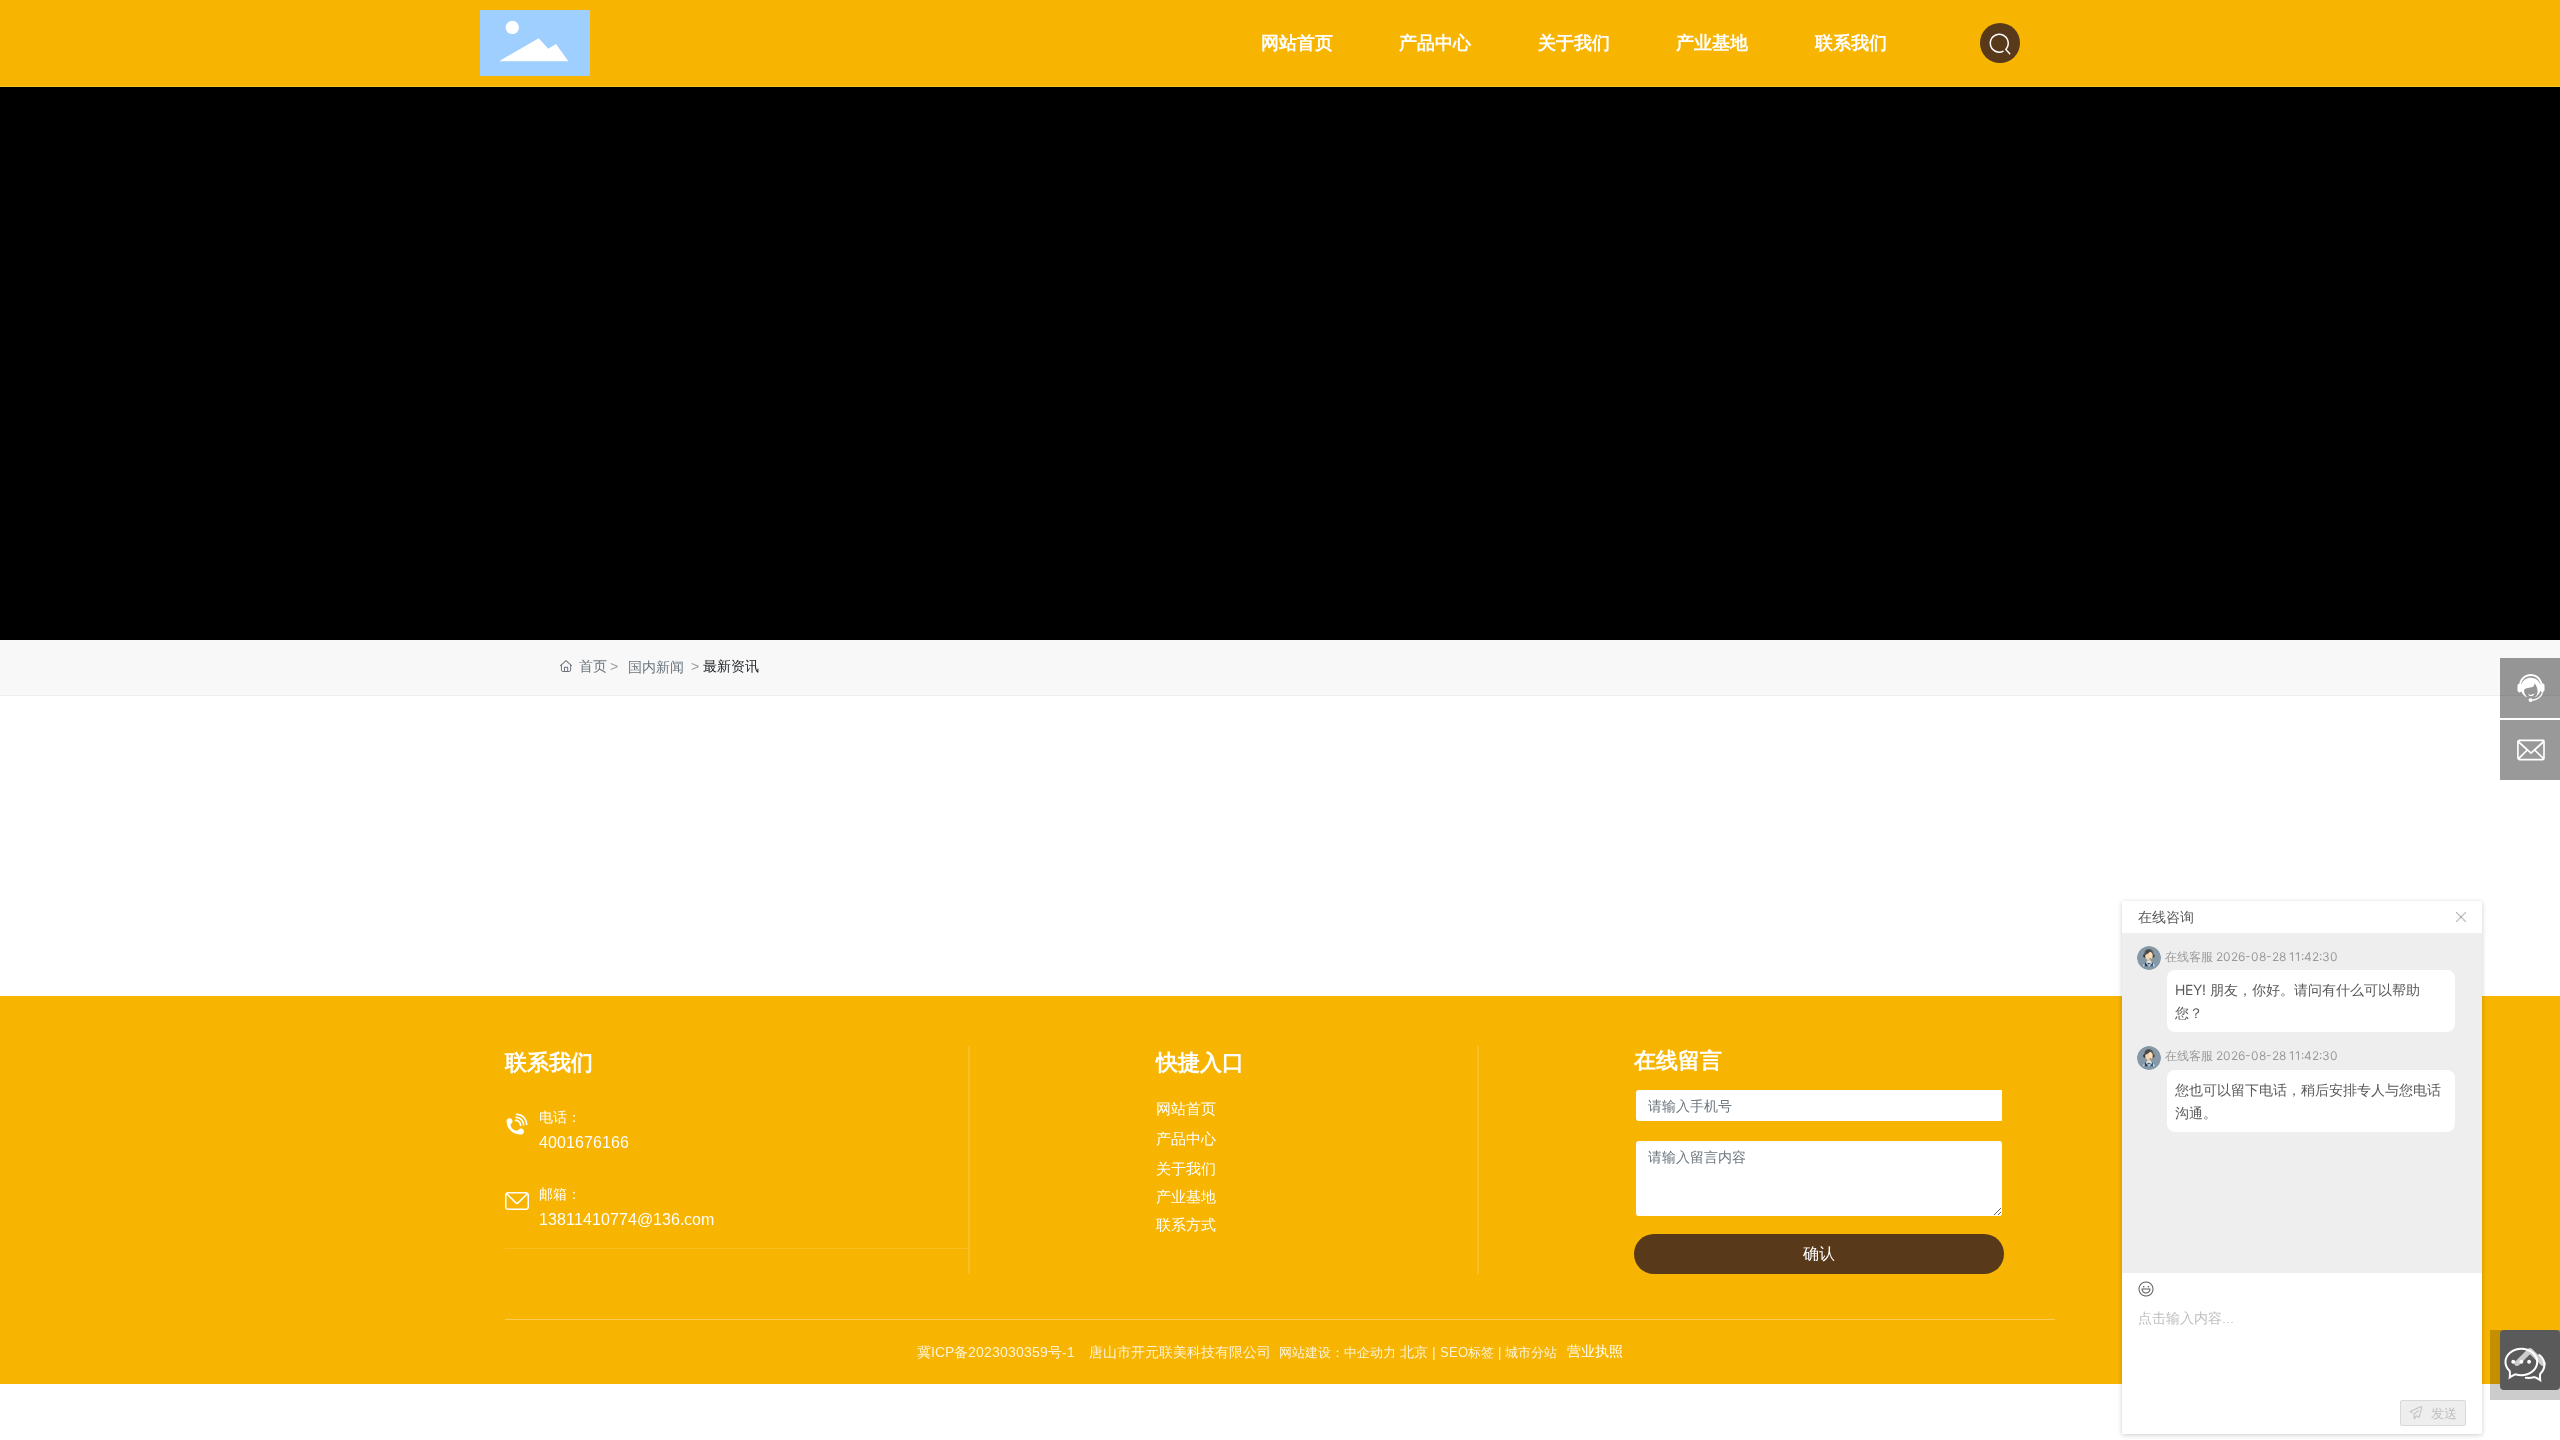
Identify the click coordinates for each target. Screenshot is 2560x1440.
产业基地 (1186, 1196)
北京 (1414, 1352)
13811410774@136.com (626, 1219)
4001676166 (584, 1142)
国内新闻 (656, 667)
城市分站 (1531, 1352)
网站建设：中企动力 (1335, 1352)
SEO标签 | (1472, 1352)
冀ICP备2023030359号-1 (996, 1352)
